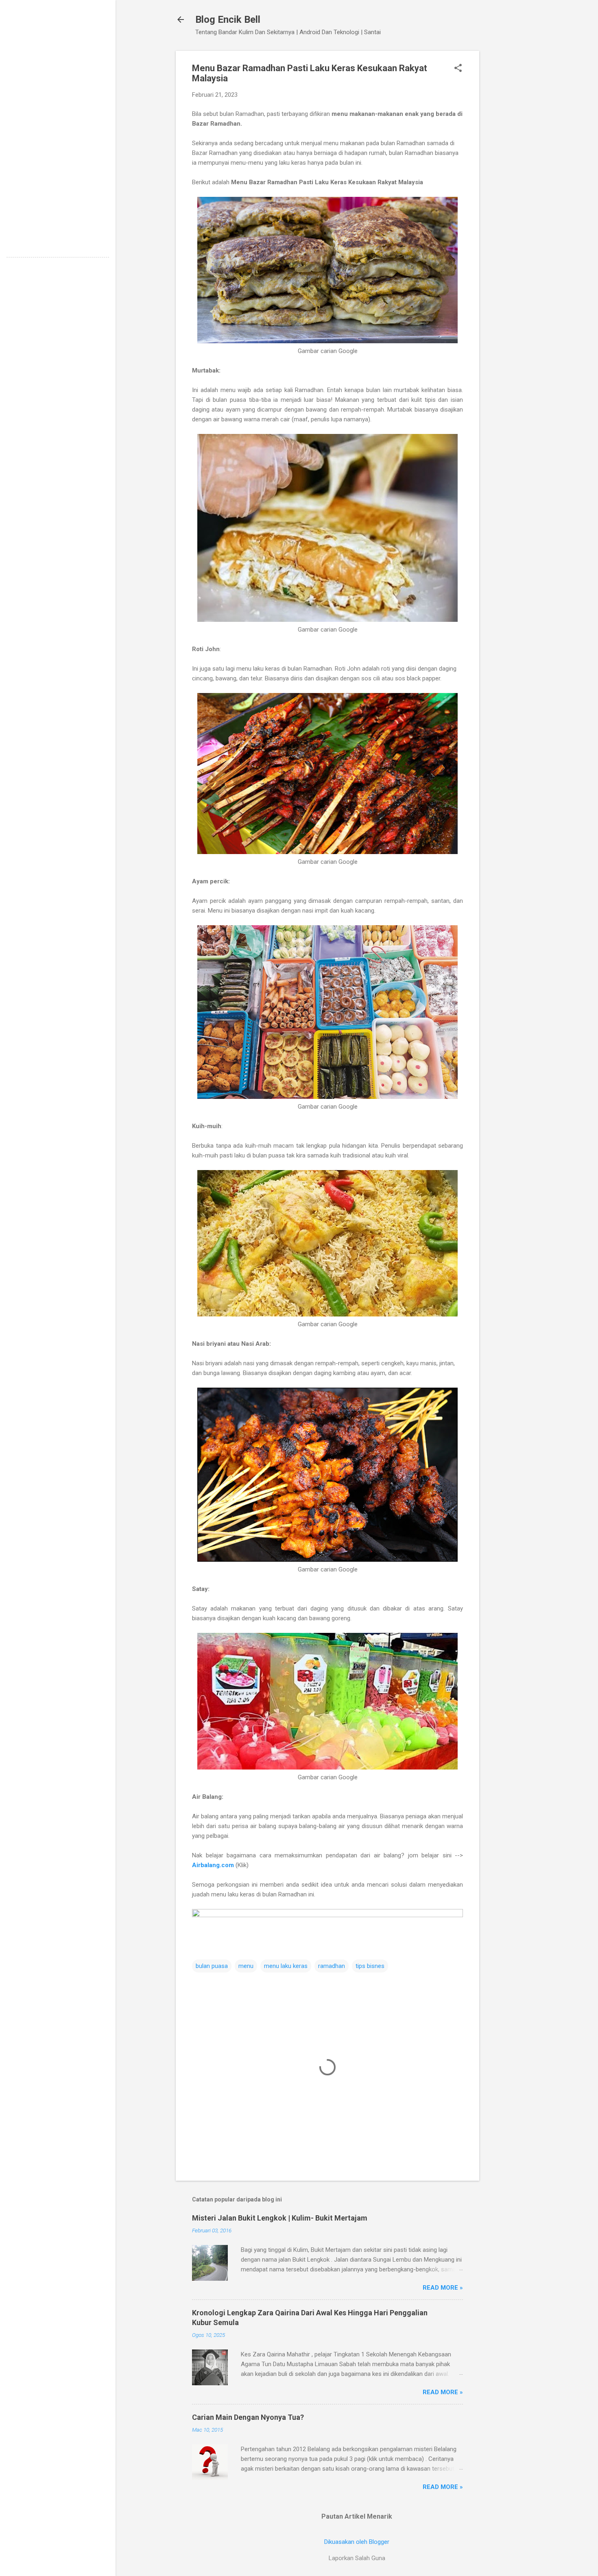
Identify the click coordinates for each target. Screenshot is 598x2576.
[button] (458, 69)
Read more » (443, 2288)
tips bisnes (370, 1966)
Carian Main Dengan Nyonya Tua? (248, 2417)
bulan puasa (212, 1966)
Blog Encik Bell (228, 20)
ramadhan (332, 1966)
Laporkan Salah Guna (357, 2558)
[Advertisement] (512, 173)
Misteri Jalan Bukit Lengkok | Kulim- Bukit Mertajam (280, 2218)
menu (246, 1966)
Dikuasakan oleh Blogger (357, 2542)
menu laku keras (286, 1966)
